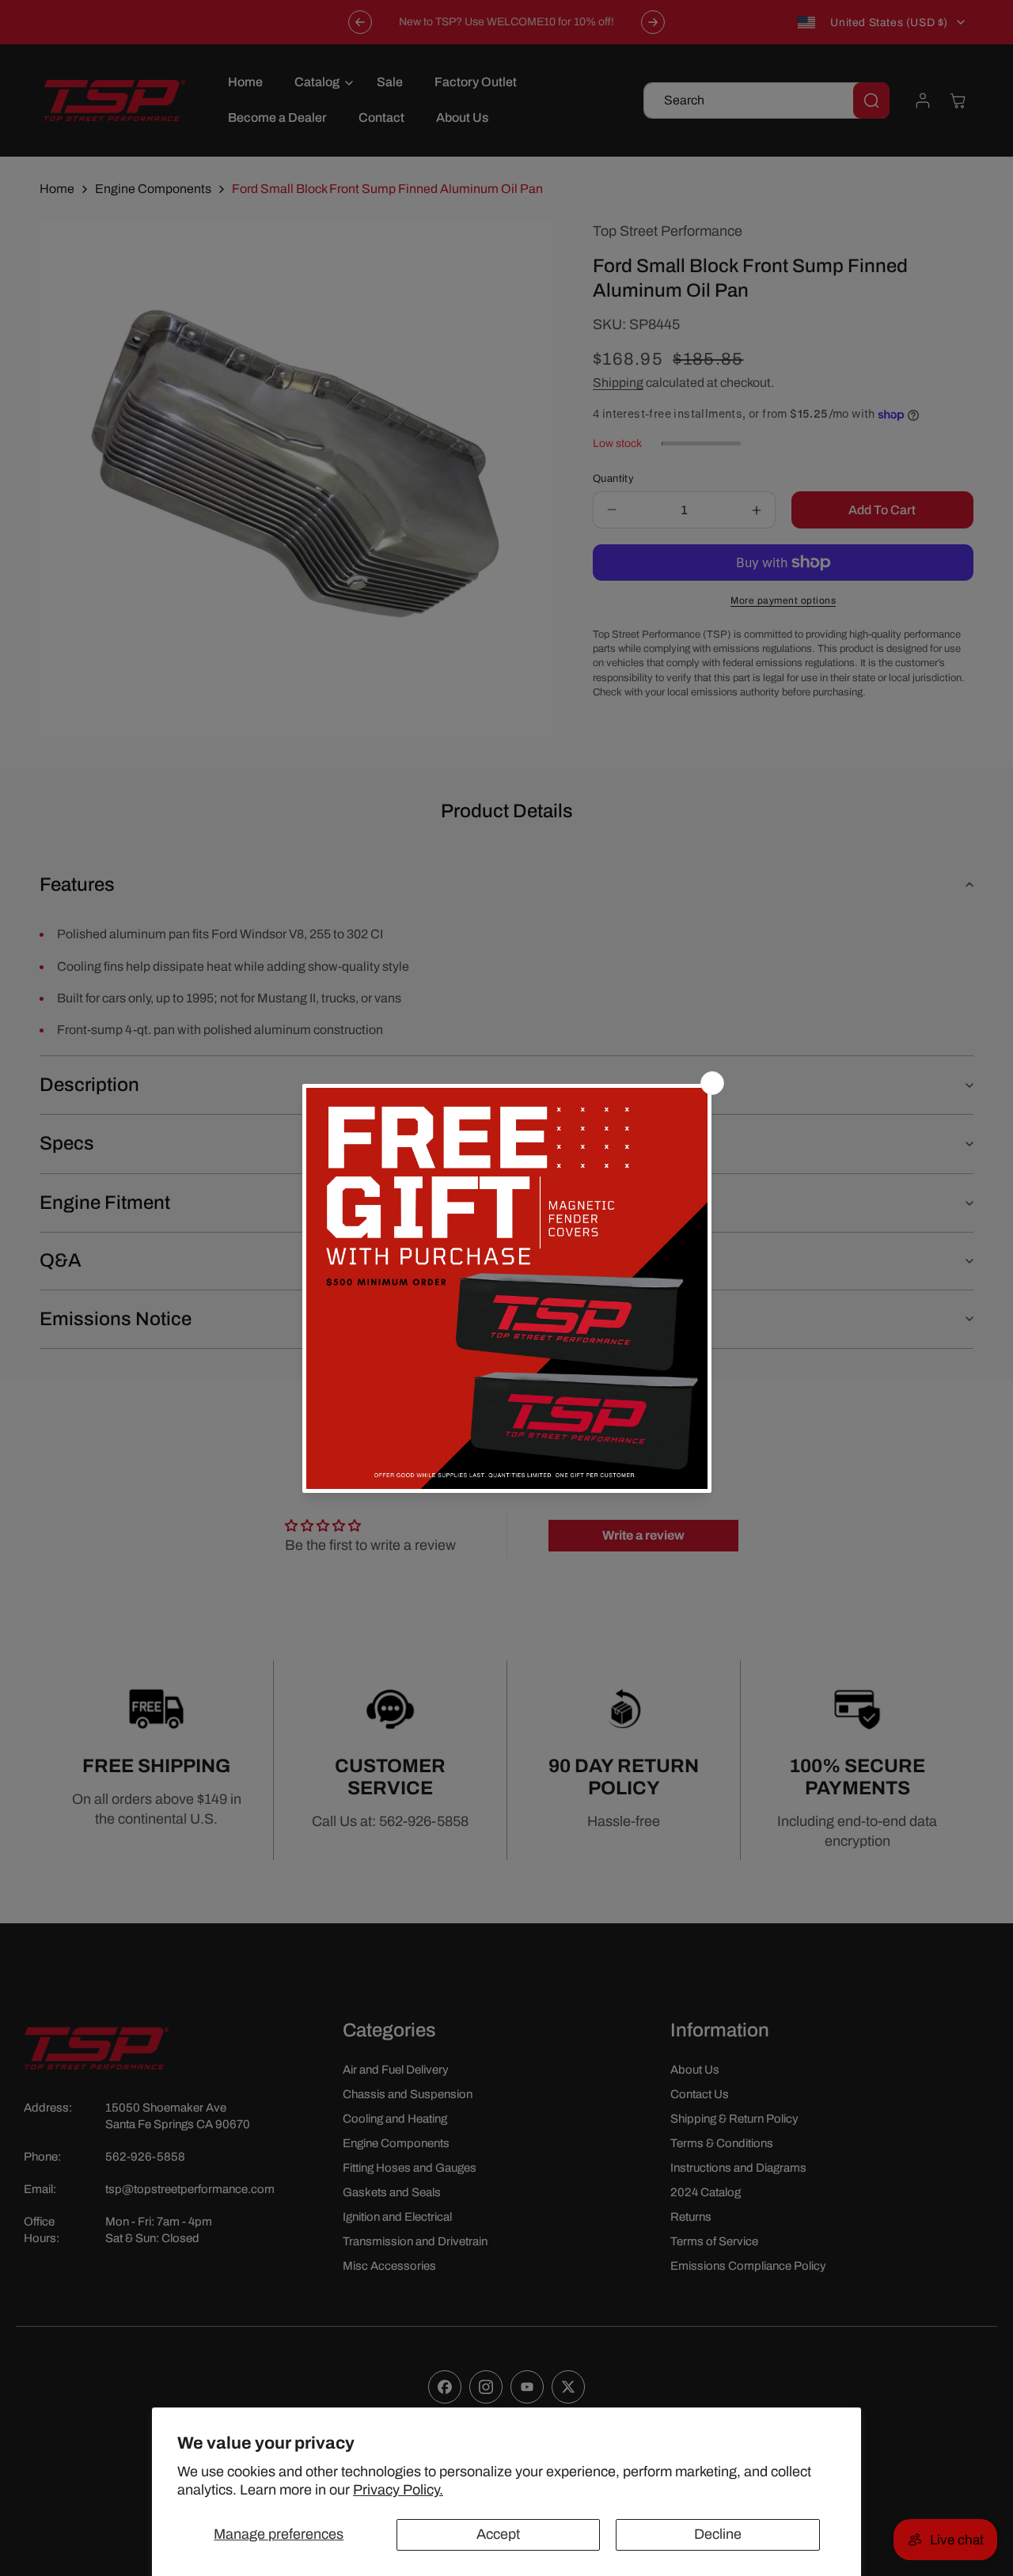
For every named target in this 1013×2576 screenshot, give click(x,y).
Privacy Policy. (398, 2490)
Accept (498, 2534)
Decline (718, 2534)
